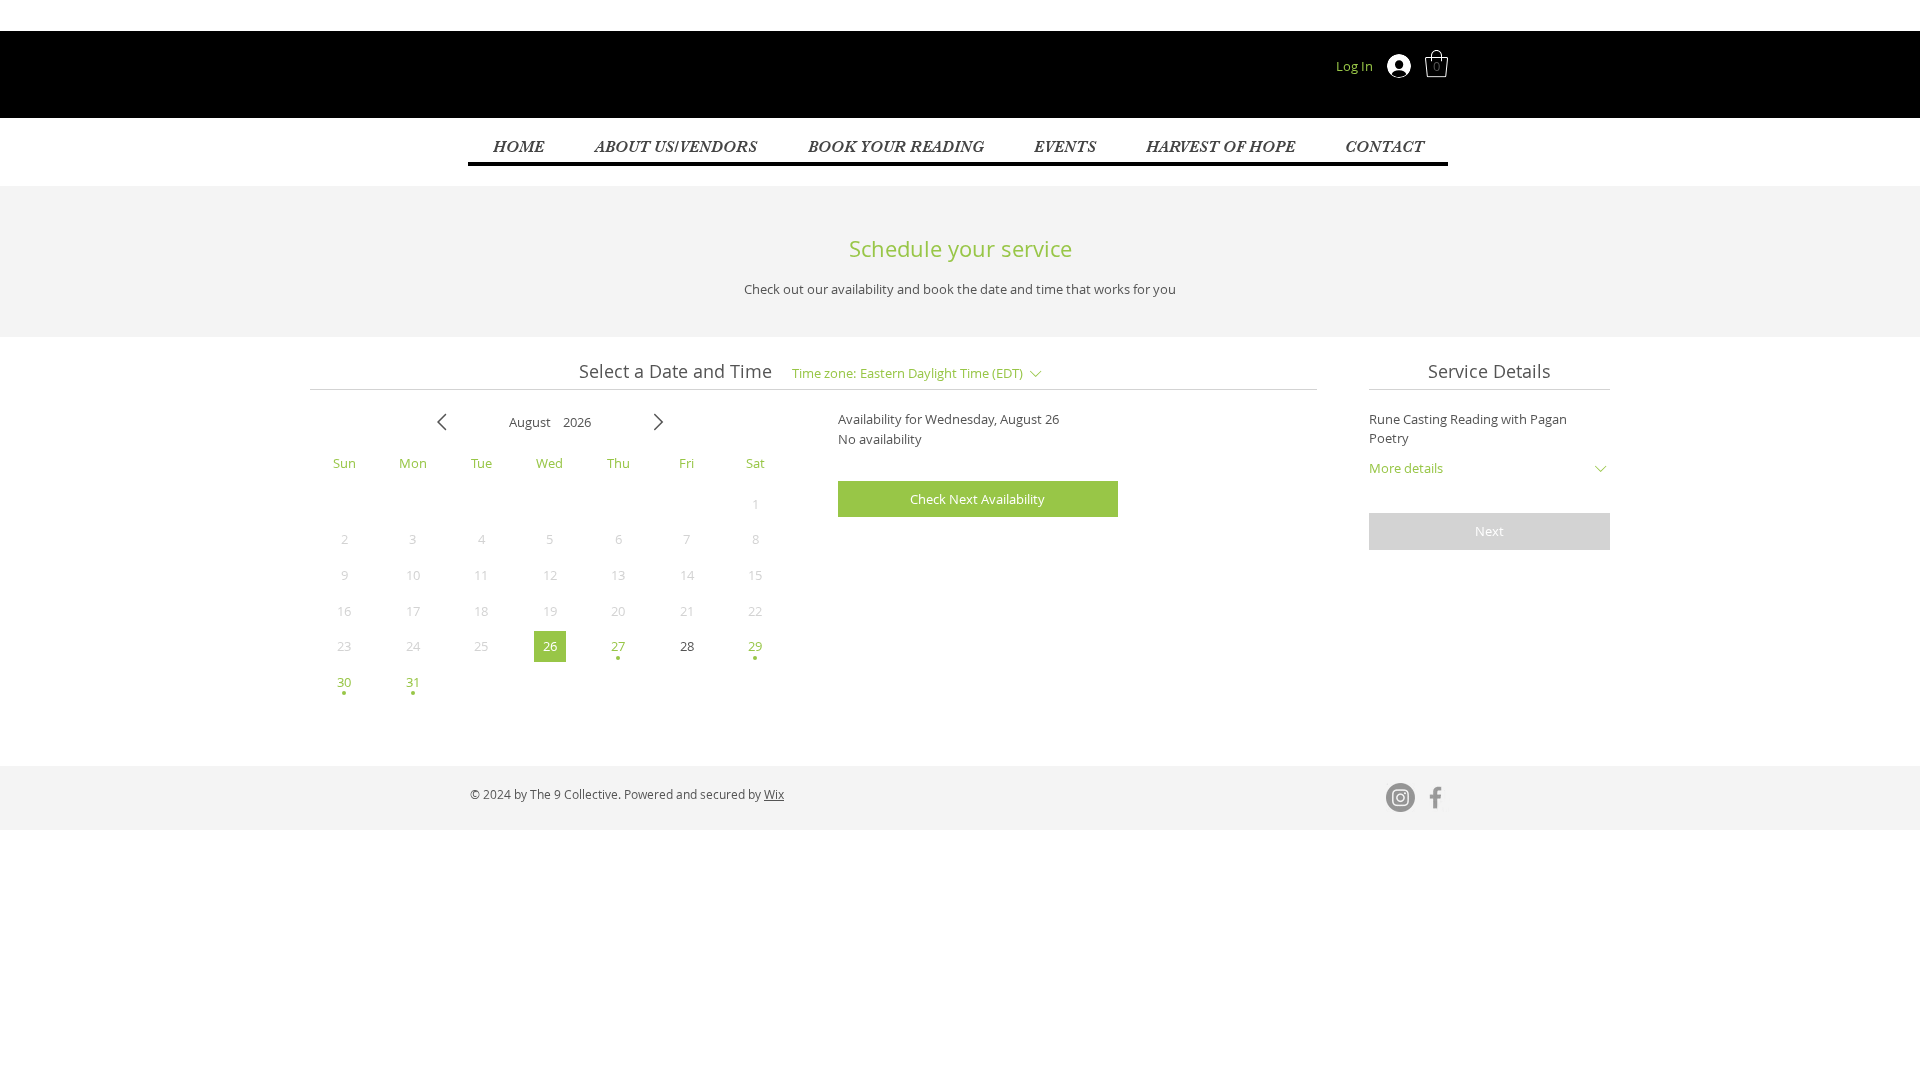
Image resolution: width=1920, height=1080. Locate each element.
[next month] (658, 422)
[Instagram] (1400, 797)
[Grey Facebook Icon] (1435, 797)
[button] (1436, 63)
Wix (774, 794)
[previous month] (442, 422)
